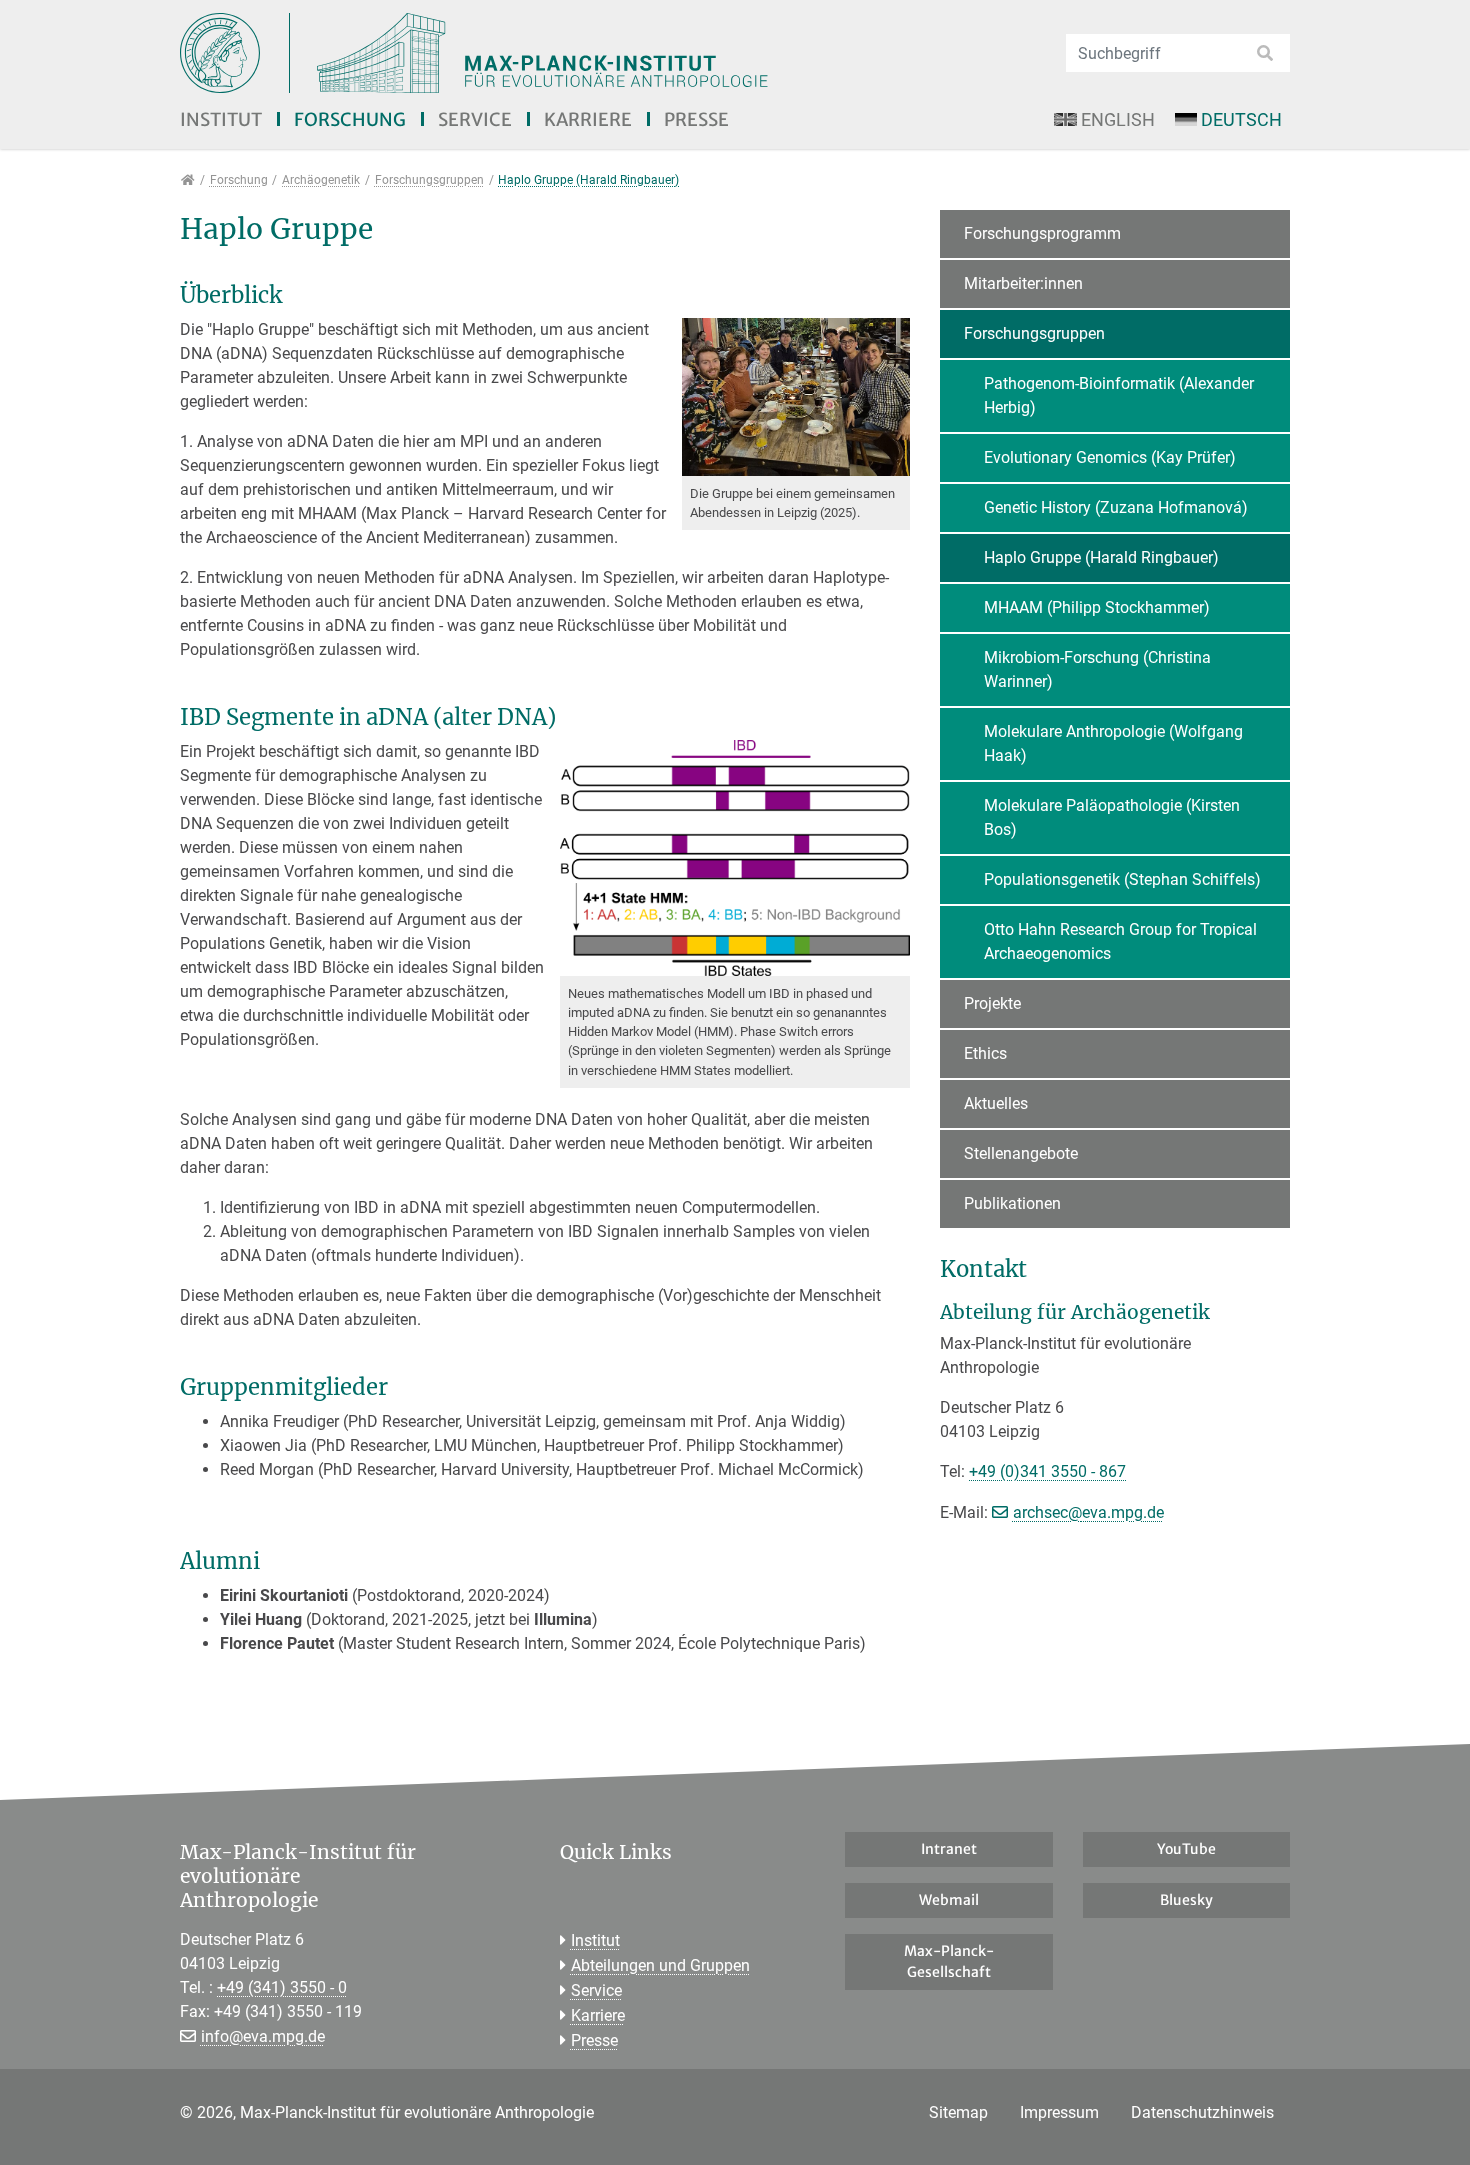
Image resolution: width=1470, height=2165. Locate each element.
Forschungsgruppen (1034, 333)
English (1118, 119)
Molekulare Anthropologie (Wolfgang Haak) (1113, 743)
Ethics (985, 1053)
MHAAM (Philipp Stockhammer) (1097, 607)
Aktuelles (996, 1103)
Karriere (588, 119)
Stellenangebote (1021, 1153)
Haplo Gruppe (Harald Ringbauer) (1101, 557)
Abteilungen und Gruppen (660, 1965)
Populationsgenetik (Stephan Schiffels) (1122, 879)
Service (475, 119)
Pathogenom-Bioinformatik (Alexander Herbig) (1119, 395)
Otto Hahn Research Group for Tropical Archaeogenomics (1120, 941)
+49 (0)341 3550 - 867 (1047, 1471)
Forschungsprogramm (1042, 233)
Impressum (1059, 2112)
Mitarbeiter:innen (1023, 283)
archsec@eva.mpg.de (1088, 1512)
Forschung (350, 119)
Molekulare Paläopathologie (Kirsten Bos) (1112, 817)
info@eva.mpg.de (263, 2036)
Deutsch (1241, 119)
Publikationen (1012, 1203)
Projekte (992, 1003)
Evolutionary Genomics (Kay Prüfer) (1110, 457)
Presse (696, 119)
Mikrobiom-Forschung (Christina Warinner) (1097, 669)
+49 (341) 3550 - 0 (282, 1987)
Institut (221, 119)
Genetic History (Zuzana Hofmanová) (1116, 507)
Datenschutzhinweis (1202, 2112)
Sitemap (958, 2112)
